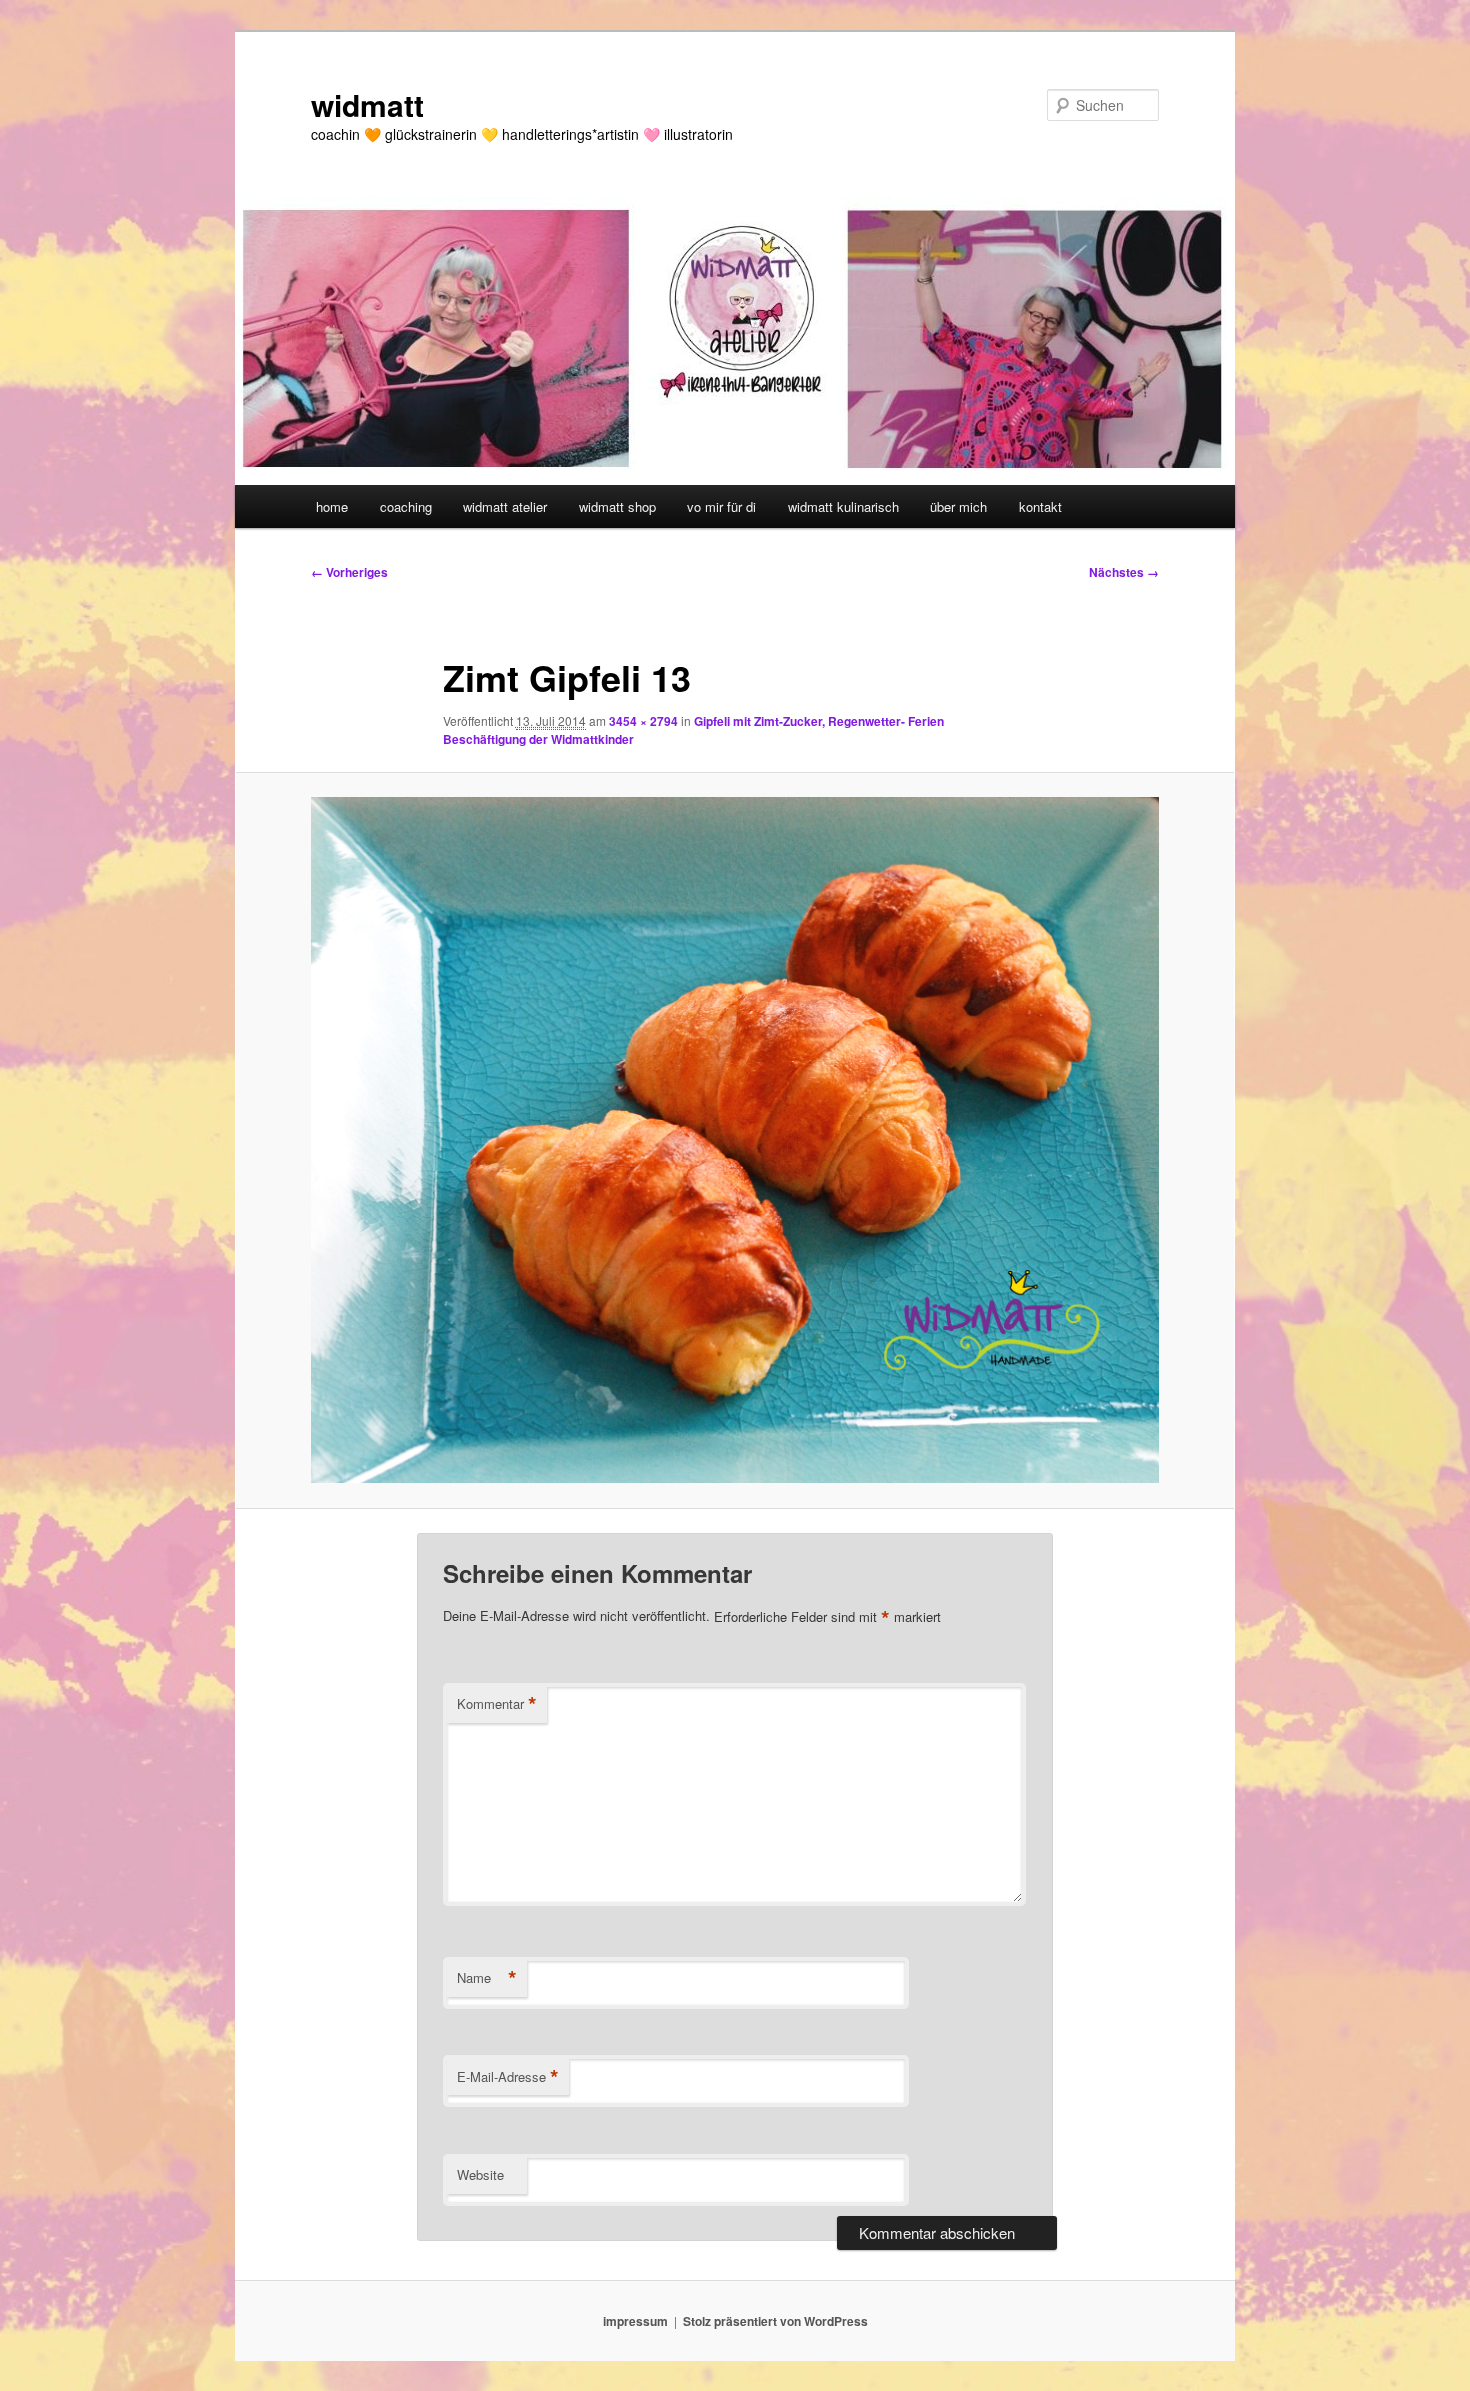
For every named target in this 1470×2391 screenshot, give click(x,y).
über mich (958, 506)
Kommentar (497, 1704)
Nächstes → (1124, 572)
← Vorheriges (349, 572)
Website (480, 2174)
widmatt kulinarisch (843, 506)
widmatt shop (617, 506)
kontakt (1040, 506)
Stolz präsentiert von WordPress (775, 2321)
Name (487, 1978)
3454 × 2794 (643, 721)
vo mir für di (721, 506)
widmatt (367, 104)
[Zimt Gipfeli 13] (735, 1140)
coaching (406, 506)
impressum (635, 2321)
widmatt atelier (505, 506)
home (332, 506)
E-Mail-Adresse (508, 2077)
